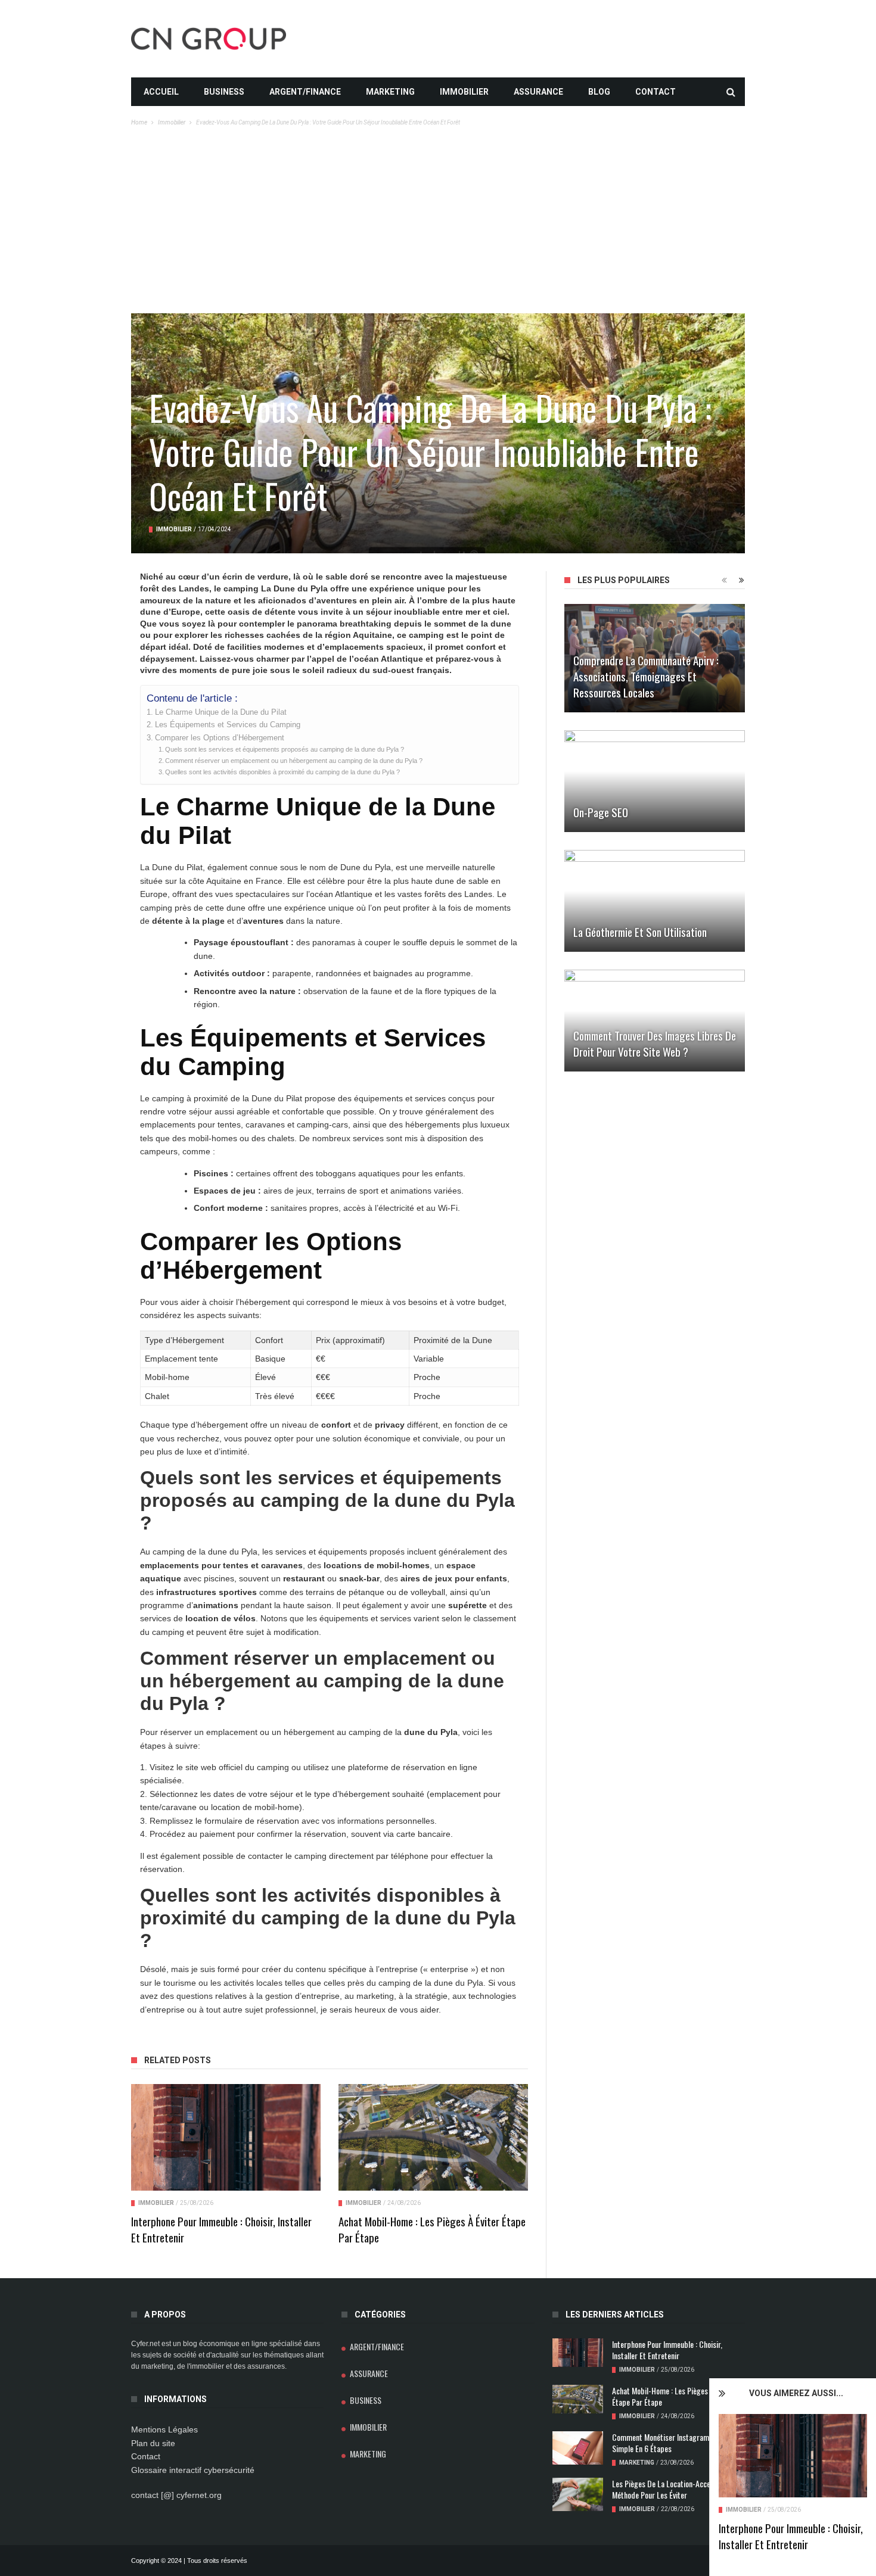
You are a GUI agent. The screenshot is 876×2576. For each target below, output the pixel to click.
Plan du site (153, 2443)
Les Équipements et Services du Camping (228, 725)
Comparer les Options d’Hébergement (220, 738)
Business (224, 92)
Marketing (390, 92)
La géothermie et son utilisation (640, 932)
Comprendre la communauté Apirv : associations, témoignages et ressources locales (646, 676)
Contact (656, 92)
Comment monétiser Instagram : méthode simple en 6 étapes (677, 2443)
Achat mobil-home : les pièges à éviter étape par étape (432, 2229)
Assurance (538, 92)
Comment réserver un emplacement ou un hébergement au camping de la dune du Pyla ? (294, 761)
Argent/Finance (305, 92)
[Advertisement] (438, 224)
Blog (599, 92)
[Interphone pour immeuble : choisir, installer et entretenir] (793, 2456)
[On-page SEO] (655, 781)
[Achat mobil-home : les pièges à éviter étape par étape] (433, 2137)
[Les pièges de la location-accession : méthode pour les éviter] (578, 2495)
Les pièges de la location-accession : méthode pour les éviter (671, 2489)
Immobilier (464, 92)
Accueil (161, 92)
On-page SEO (601, 812)
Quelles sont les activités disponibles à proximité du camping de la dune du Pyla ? (282, 772)
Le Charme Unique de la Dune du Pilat (221, 712)
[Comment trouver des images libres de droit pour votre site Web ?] (655, 1021)
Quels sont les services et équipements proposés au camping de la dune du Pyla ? (285, 749)
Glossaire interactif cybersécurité (193, 2470)
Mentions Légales (164, 2429)
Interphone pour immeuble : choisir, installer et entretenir (791, 2536)
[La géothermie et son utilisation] (655, 901)
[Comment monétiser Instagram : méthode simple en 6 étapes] (578, 2448)
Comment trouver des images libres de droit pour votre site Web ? (655, 1043)
